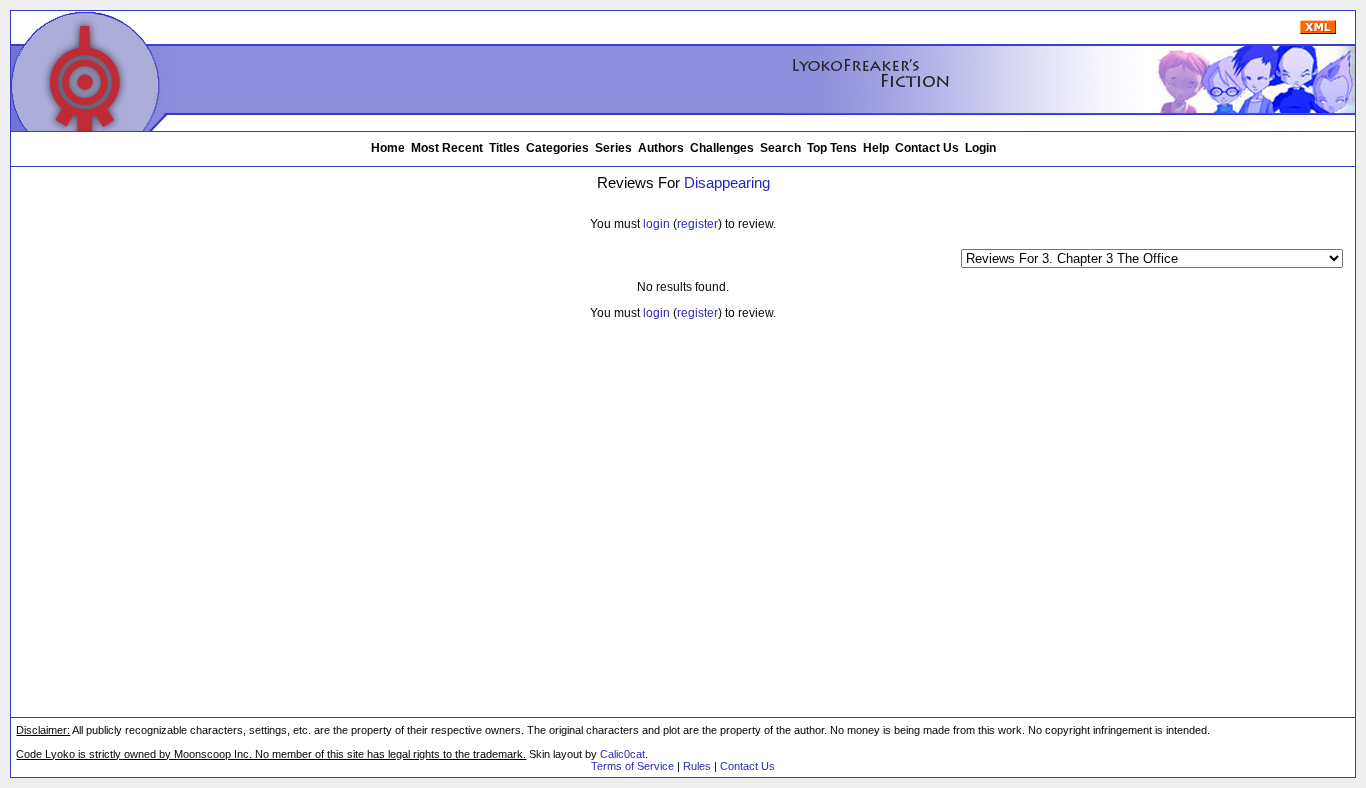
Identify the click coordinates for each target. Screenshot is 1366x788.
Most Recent (447, 148)
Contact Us (927, 148)
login (656, 224)
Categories (557, 148)
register (697, 224)
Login (980, 148)
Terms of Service (632, 766)
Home (388, 148)
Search (780, 148)
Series (613, 148)
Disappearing (727, 183)
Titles (504, 148)
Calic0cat (622, 754)
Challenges (722, 148)
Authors (661, 148)
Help (876, 148)
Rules (697, 766)
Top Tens (832, 148)
